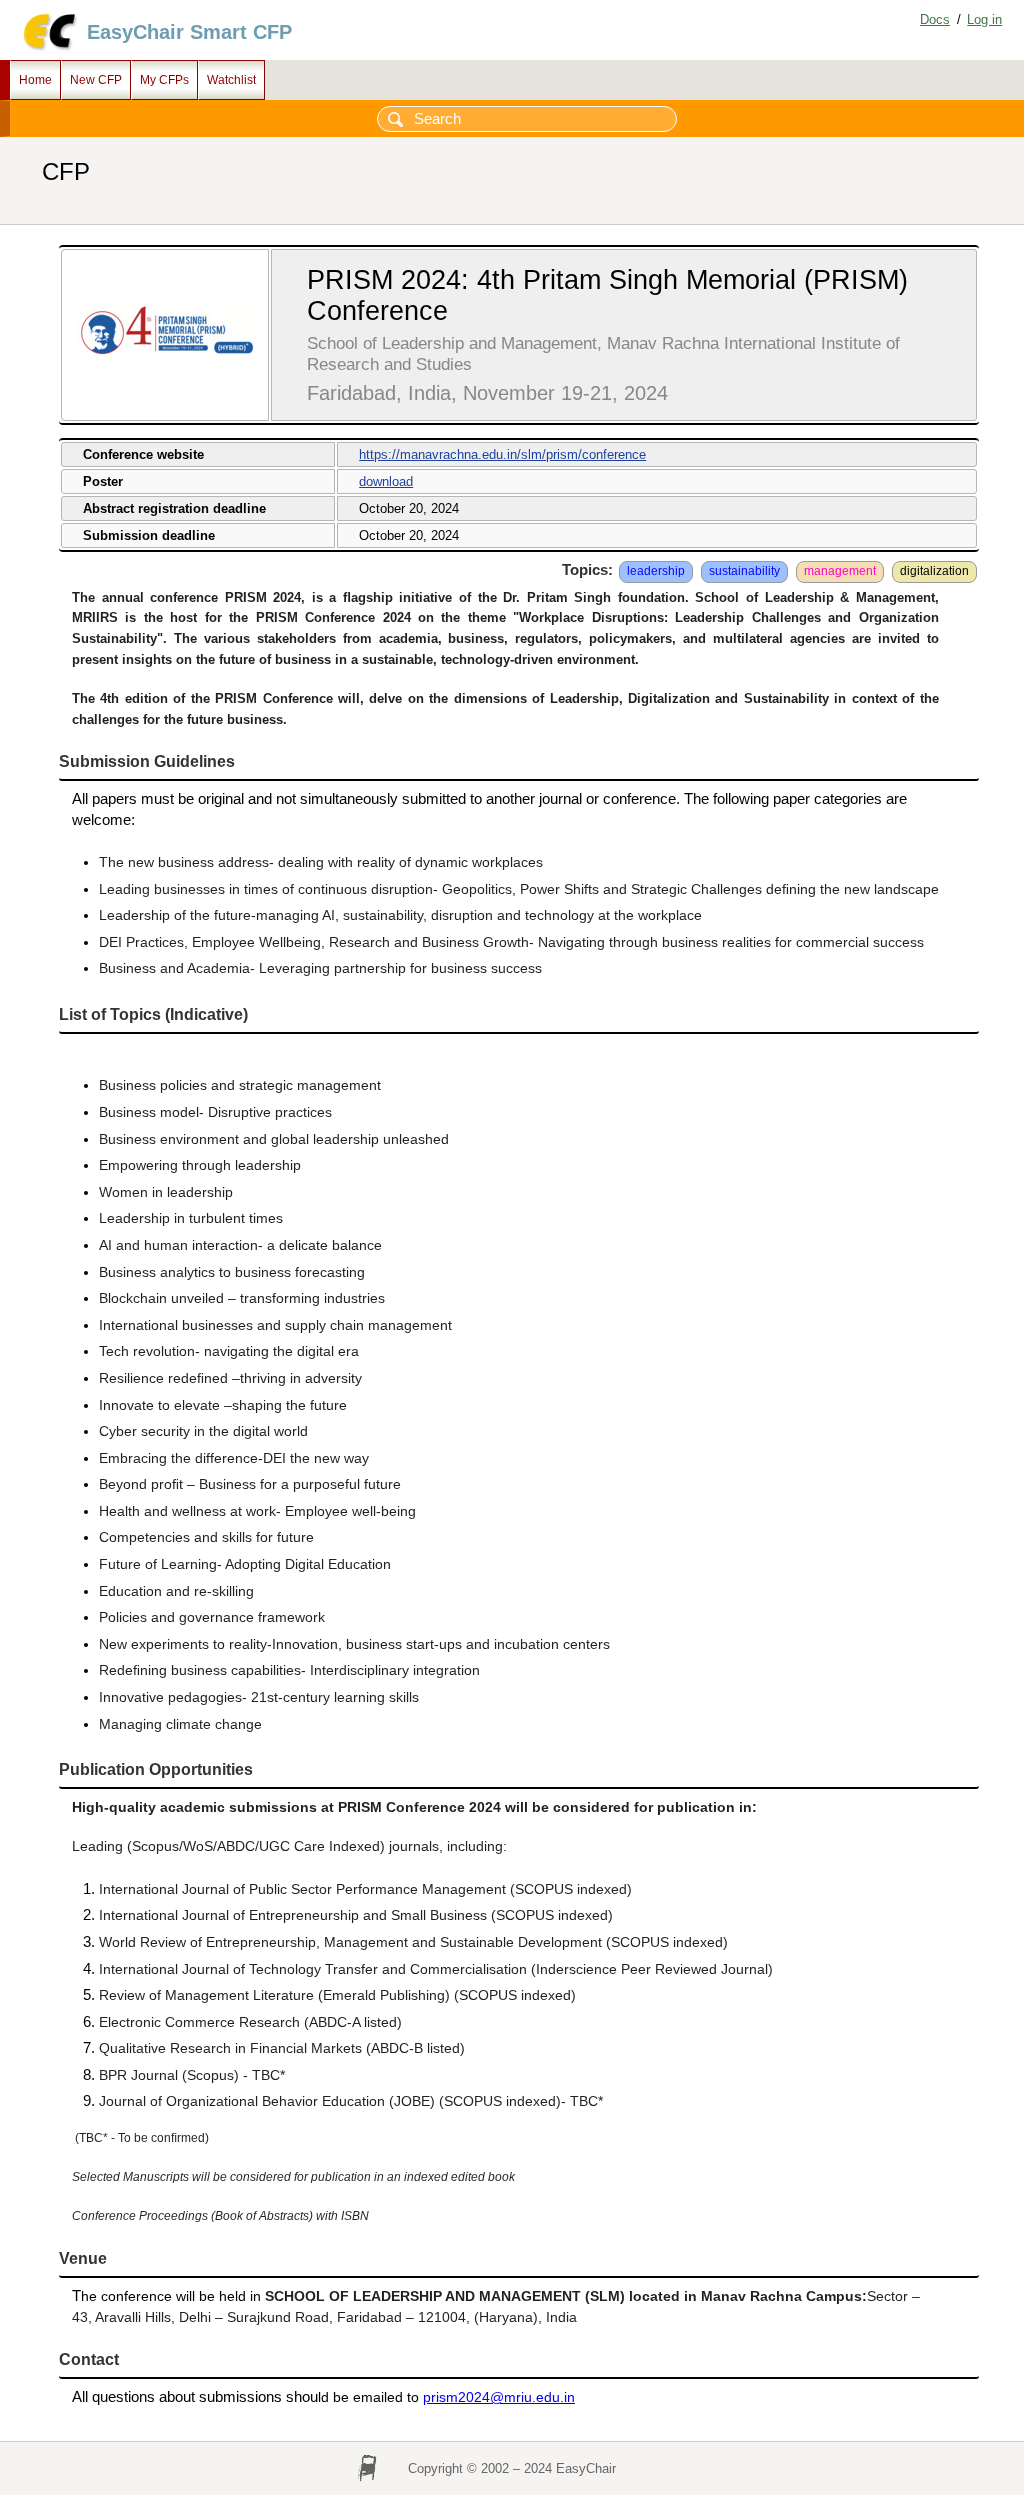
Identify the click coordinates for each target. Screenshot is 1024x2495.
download (386, 481)
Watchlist (231, 80)
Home (35, 80)
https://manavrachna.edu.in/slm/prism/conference (502, 454)
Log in (984, 19)
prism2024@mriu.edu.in (499, 2397)
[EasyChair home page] (48, 47)
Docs (935, 19)
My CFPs (164, 80)
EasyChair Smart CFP (189, 32)
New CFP (96, 80)
